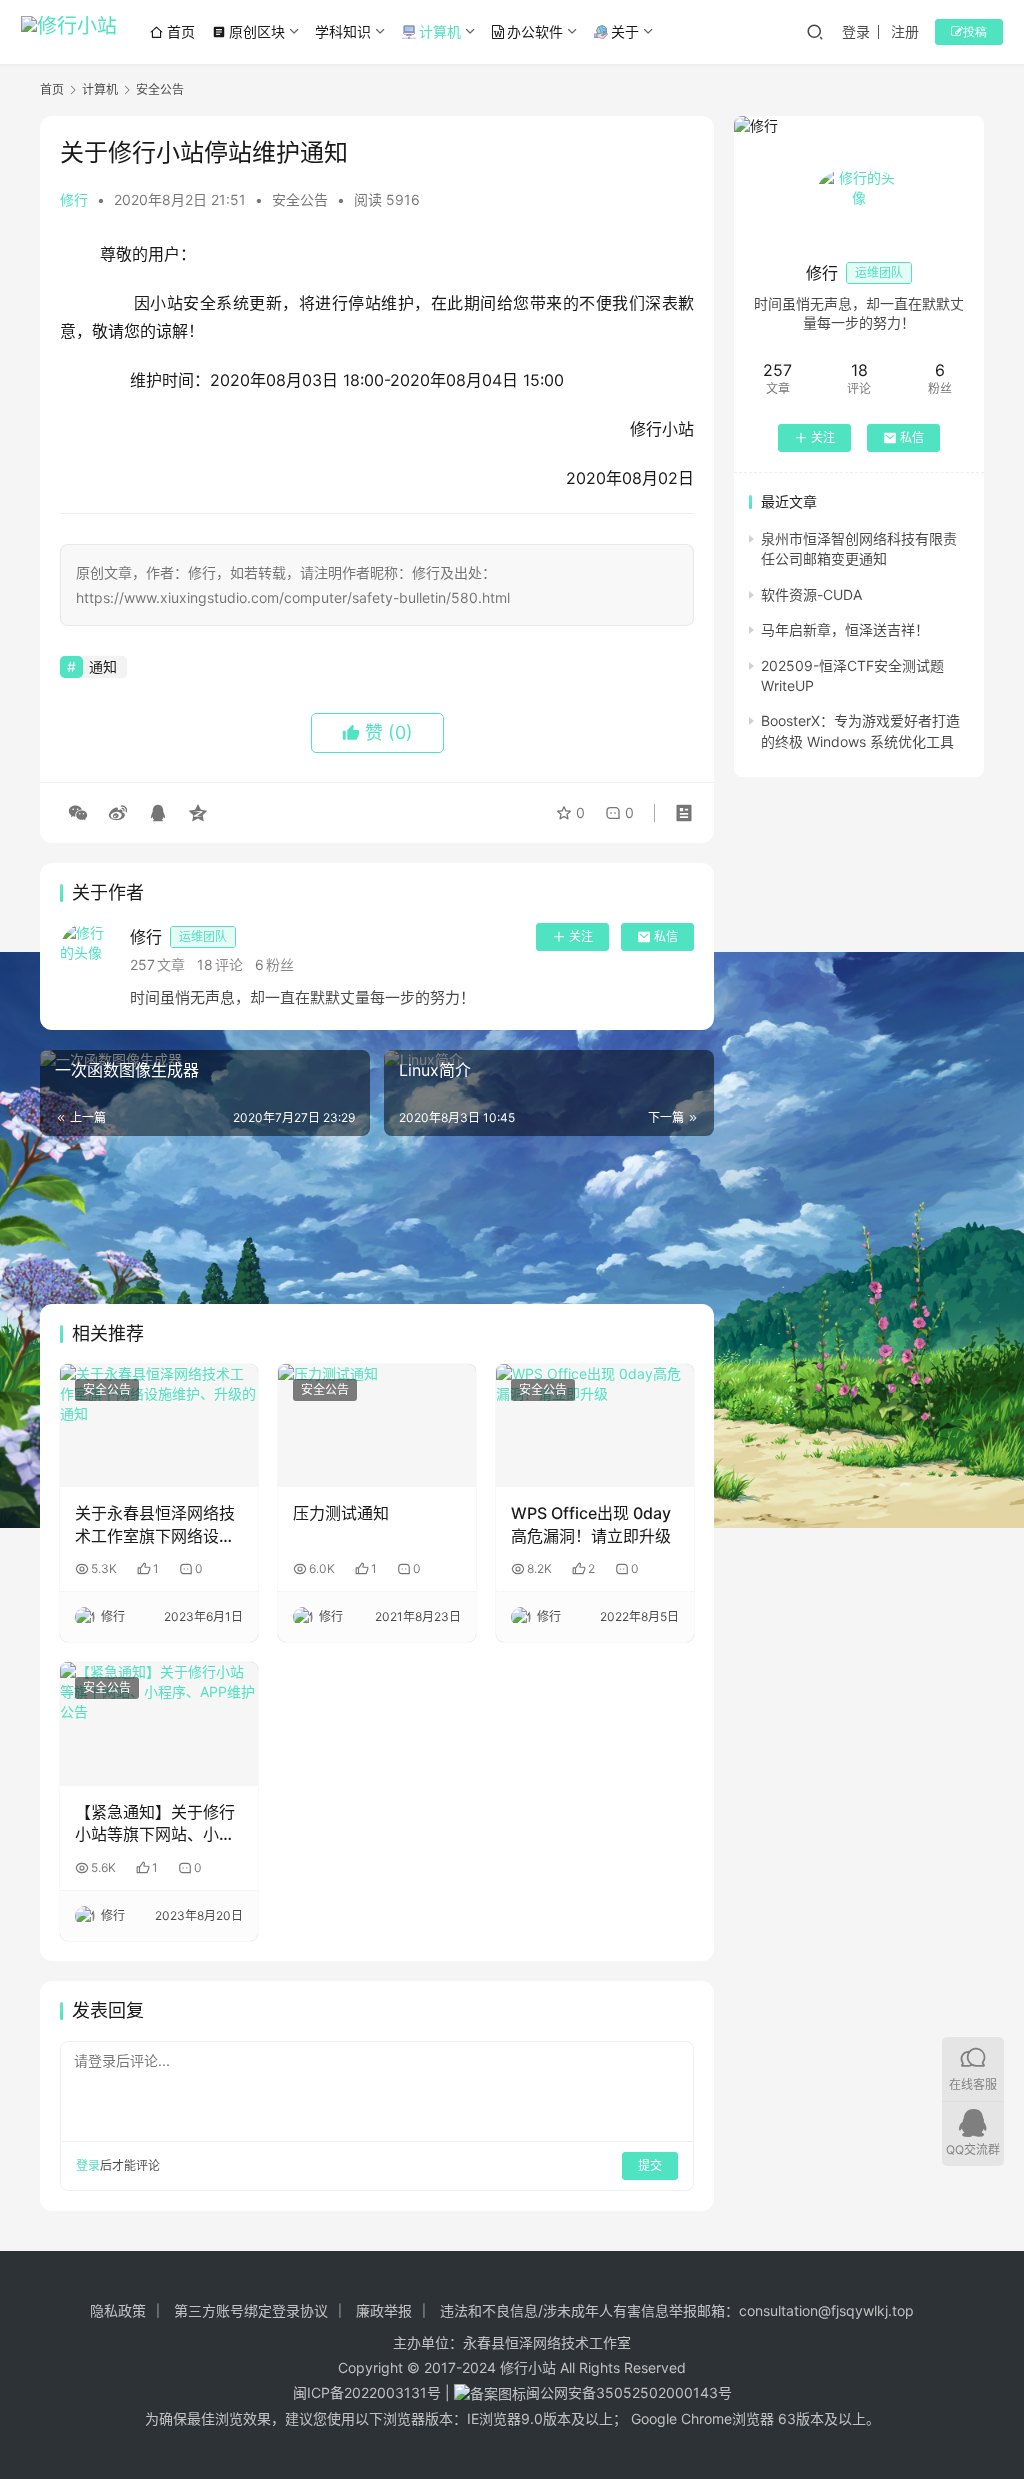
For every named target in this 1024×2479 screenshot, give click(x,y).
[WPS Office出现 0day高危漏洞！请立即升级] (595, 1426)
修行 (74, 199)
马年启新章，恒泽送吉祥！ (845, 629)
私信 (666, 936)
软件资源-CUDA (811, 594)
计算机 (440, 31)
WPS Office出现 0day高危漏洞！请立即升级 (591, 1524)
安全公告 (300, 199)
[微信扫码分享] (78, 813)
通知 (103, 666)
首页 (181, 31)
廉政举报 (384, 2310)
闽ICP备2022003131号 (367, 2392)
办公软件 (535, 31)
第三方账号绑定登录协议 (251, 2310)
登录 (856, 31)
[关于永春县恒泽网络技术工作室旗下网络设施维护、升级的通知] (159, 1426)
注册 (905, 31)
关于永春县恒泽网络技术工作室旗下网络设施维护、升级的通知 (155, 1525)
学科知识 (343, 31)
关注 (581, 936)
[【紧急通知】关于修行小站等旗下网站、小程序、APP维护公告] (159, 1724)
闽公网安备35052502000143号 (629, 2392)
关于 (625, 31)
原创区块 (248, 31)
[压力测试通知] (377, 1426)
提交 (650, 2165)
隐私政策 (118, 2310)
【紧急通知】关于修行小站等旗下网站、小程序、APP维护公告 (155, 1824)
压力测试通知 (341, 1513)
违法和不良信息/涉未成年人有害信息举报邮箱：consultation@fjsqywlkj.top (677, 2310)
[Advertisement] (377, 1220)
